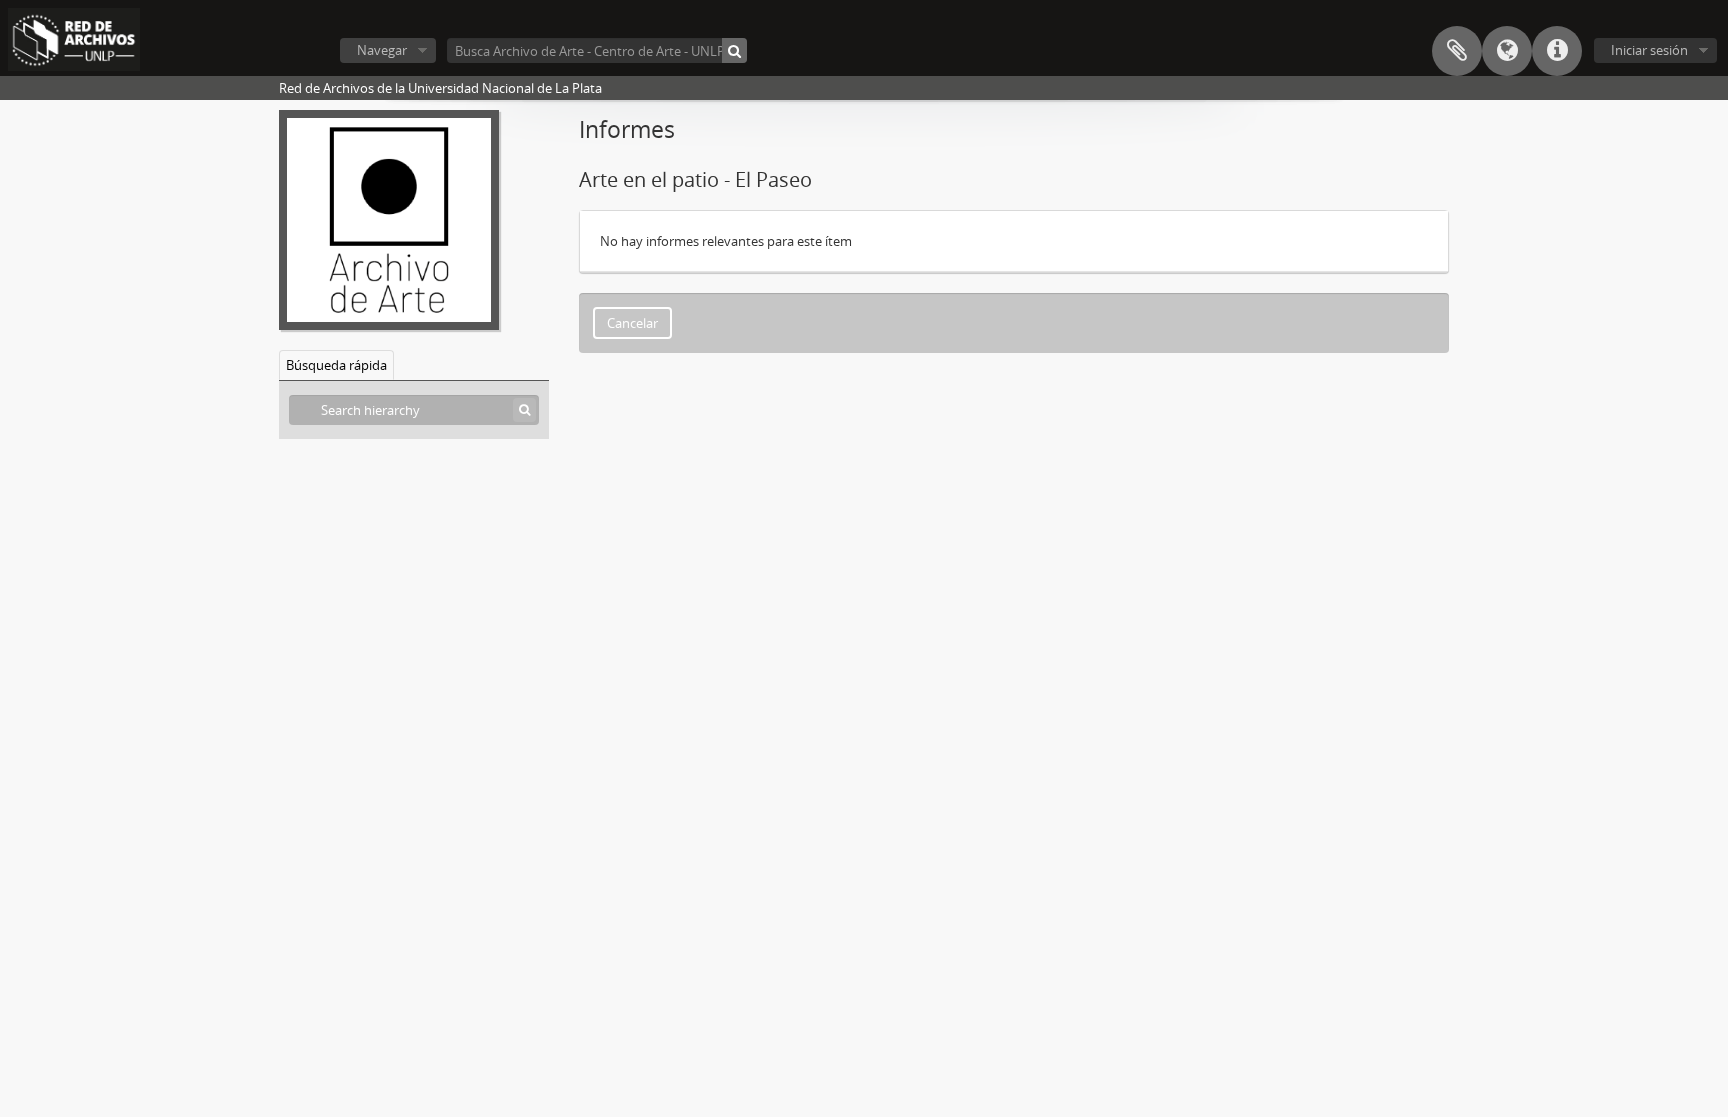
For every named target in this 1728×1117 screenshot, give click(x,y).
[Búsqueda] (734, 50)
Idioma (1507, 51)
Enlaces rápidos (1557, 51)
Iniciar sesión (1649, 50)
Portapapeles (1457, 51)
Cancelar (632, 323)
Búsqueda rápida (336, 365)
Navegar (382, 50)
